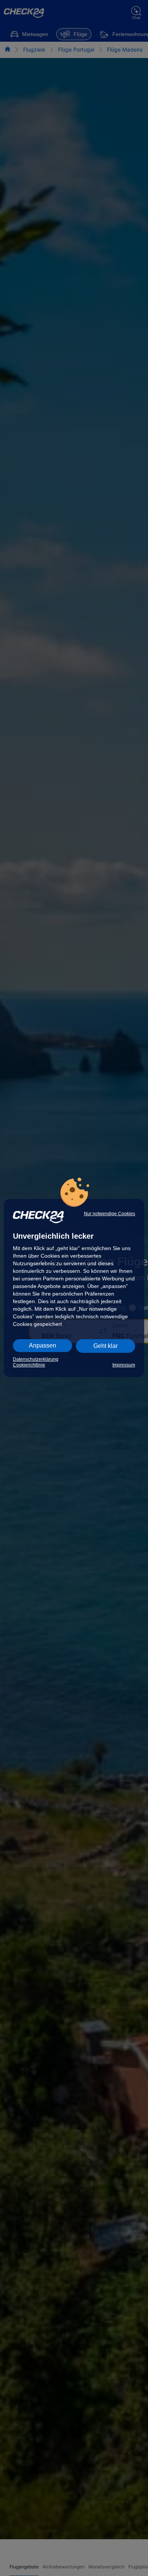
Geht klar (105, 1346)
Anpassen (43, 1345)
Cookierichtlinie (29, 1365)
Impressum (124, 1365)
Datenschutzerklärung (36, 1359)
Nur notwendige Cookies (109, 1214)
